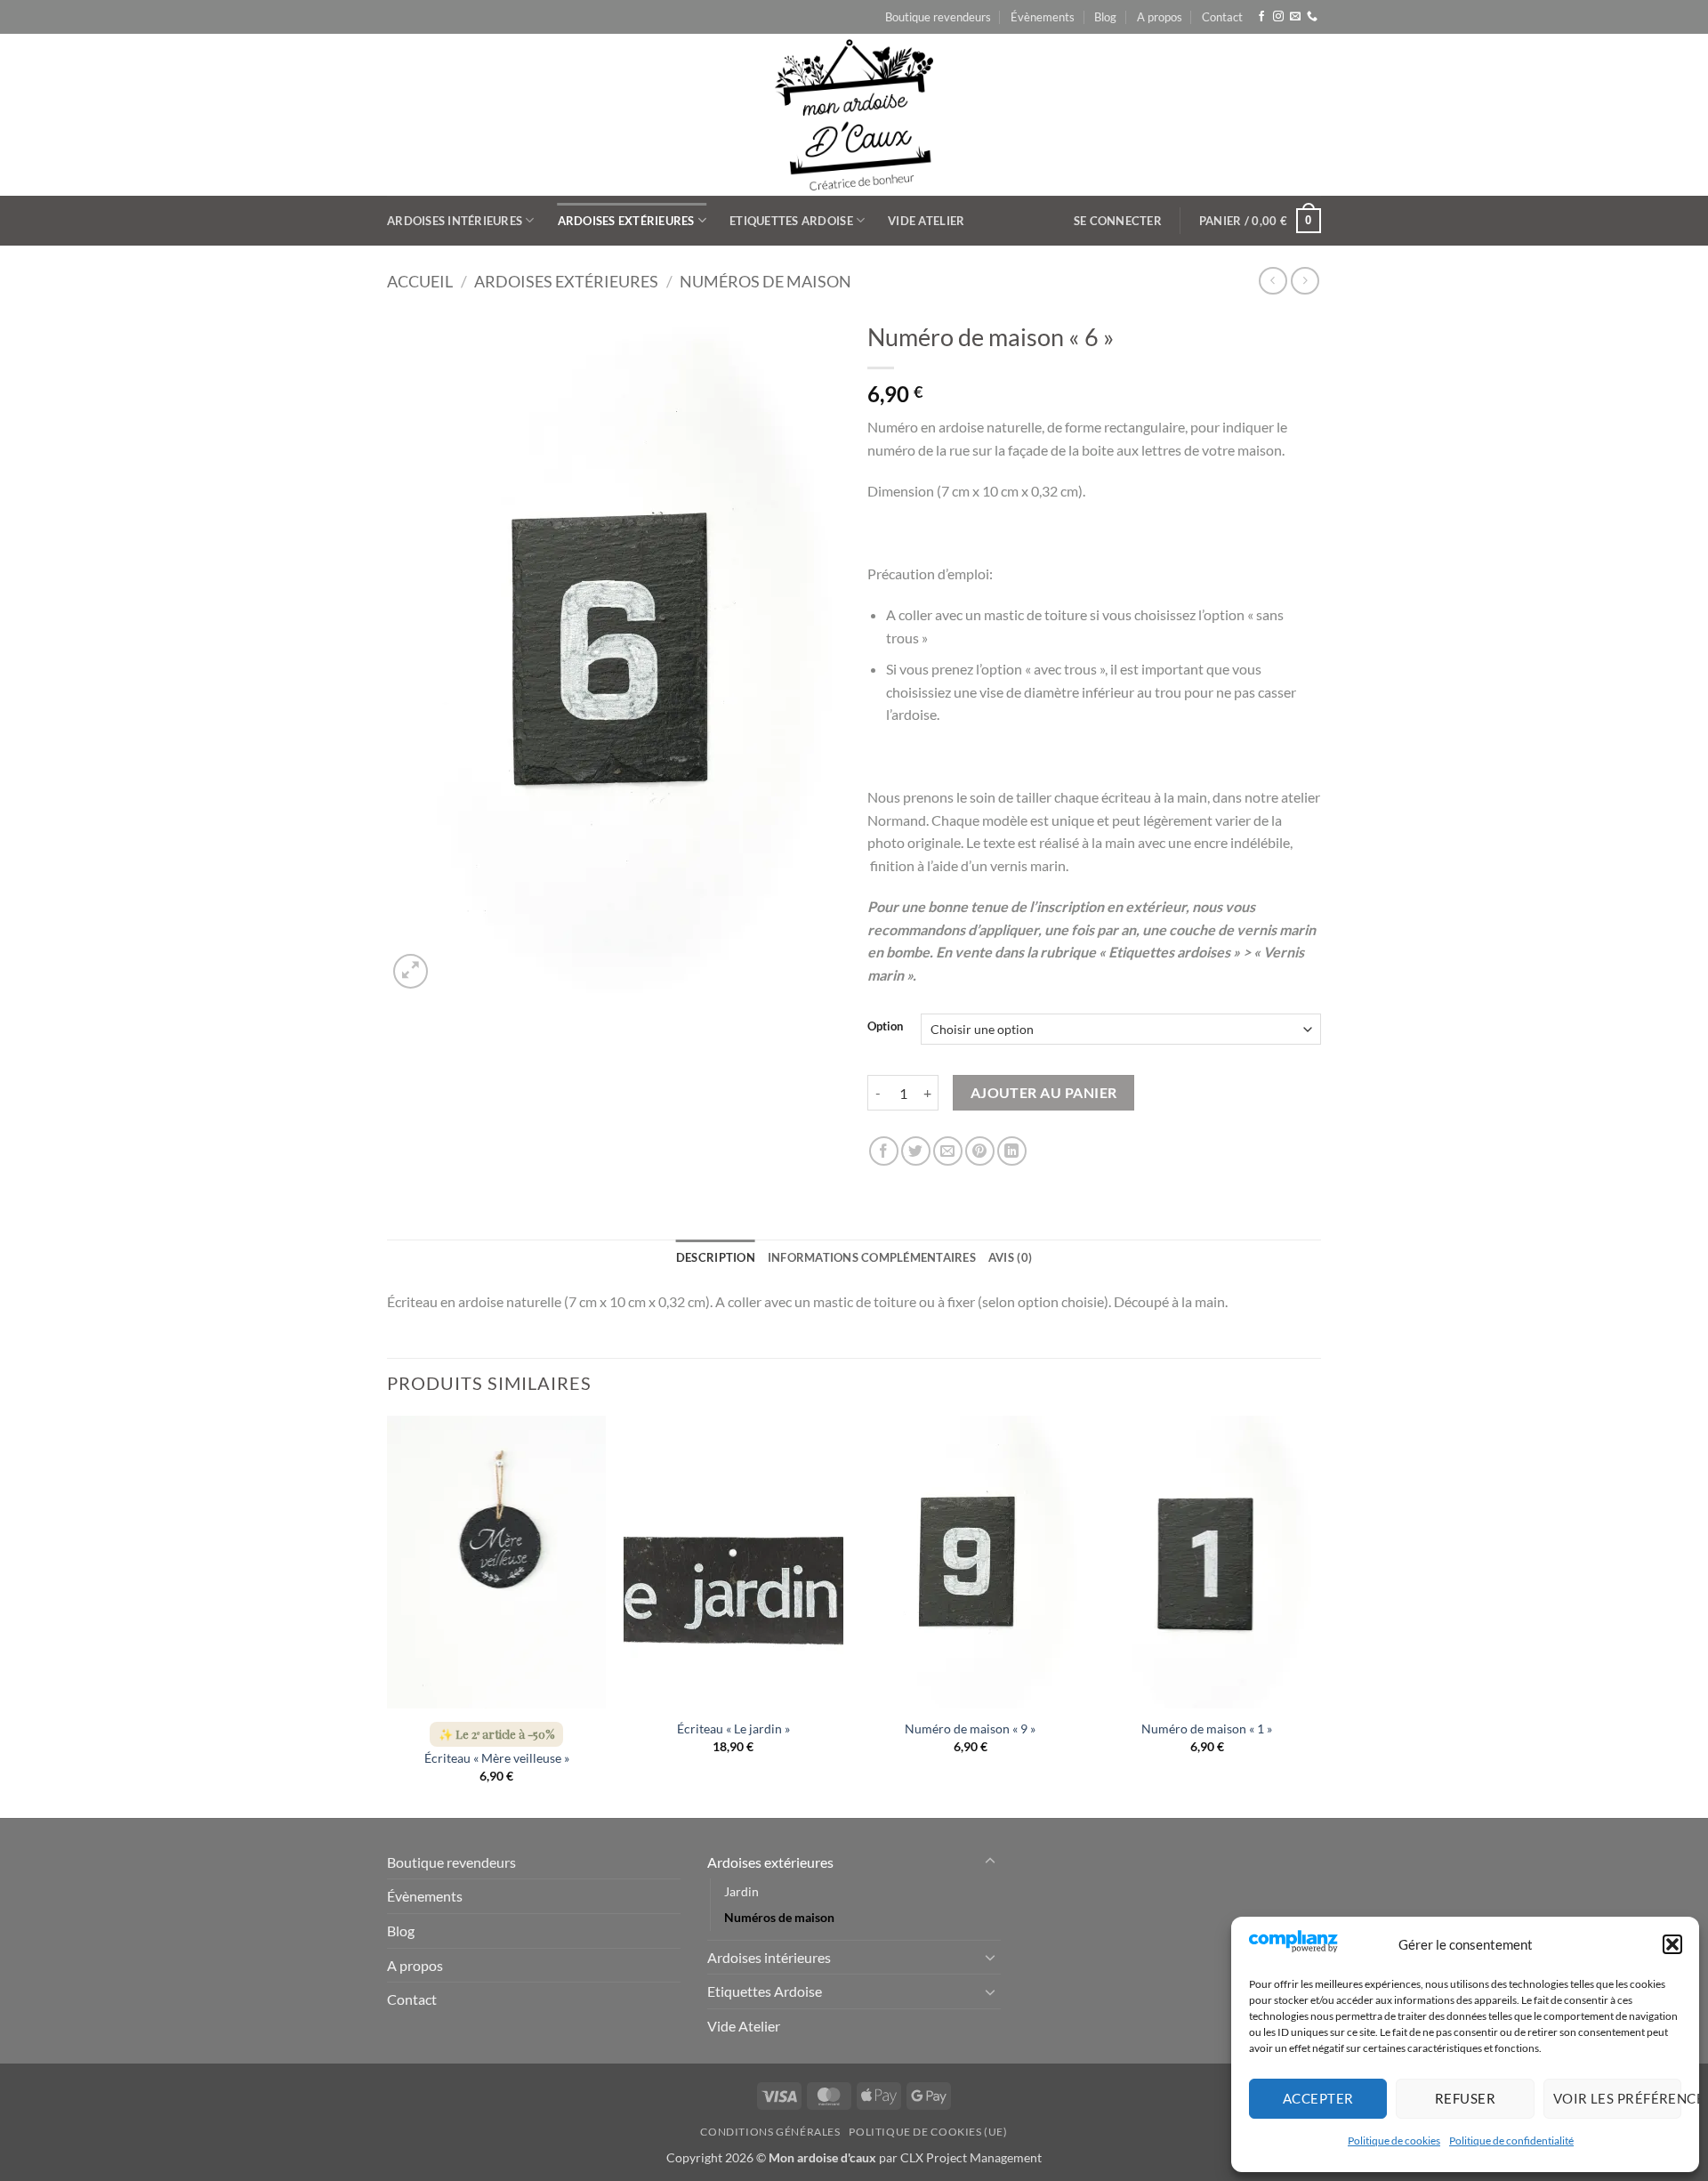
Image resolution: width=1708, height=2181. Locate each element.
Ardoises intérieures (455, 221)
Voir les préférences (1617, 2098)
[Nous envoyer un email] (1295, 17)
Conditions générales (770, 2132)
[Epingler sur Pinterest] (980, 1151)
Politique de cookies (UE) (928, 2132)
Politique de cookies (1394, 2141)
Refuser (1465, 2098)
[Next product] (1273, 281)
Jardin (741, 1891)
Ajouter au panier (1044, 1093)
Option (885, 1027)
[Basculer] (990, 1862)
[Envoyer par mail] (948, 1151)
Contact (1222, 17)
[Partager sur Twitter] (916, 1151)
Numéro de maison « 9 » (970, 1729)
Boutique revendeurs (938, 17)
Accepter (1318, 2098)
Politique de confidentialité (1511, 2141)
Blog (1105, 17)
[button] (1672, 1944)
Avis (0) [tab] (1010, 1257)
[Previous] (388, 1615)
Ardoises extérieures (626, 221)
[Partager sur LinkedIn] (1012, 1151)
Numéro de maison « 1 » (1207, 1729)
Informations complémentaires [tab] (872, 1257)
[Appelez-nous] (1312, 17)
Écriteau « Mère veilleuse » (497, 1758)
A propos (1160, 17)
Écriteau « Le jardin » (733, 1729)
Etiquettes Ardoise (791, 221)
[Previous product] (1305, 281)
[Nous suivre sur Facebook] (1261, 17)
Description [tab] (716, 1257)
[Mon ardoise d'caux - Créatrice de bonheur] (854, 115)
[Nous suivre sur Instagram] (1278, 17)
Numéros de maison (765, 281)
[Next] (1316, 1615)
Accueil (420, 281)
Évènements (1043, 17)
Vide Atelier (926, 221)
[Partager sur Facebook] (884, 1151)
